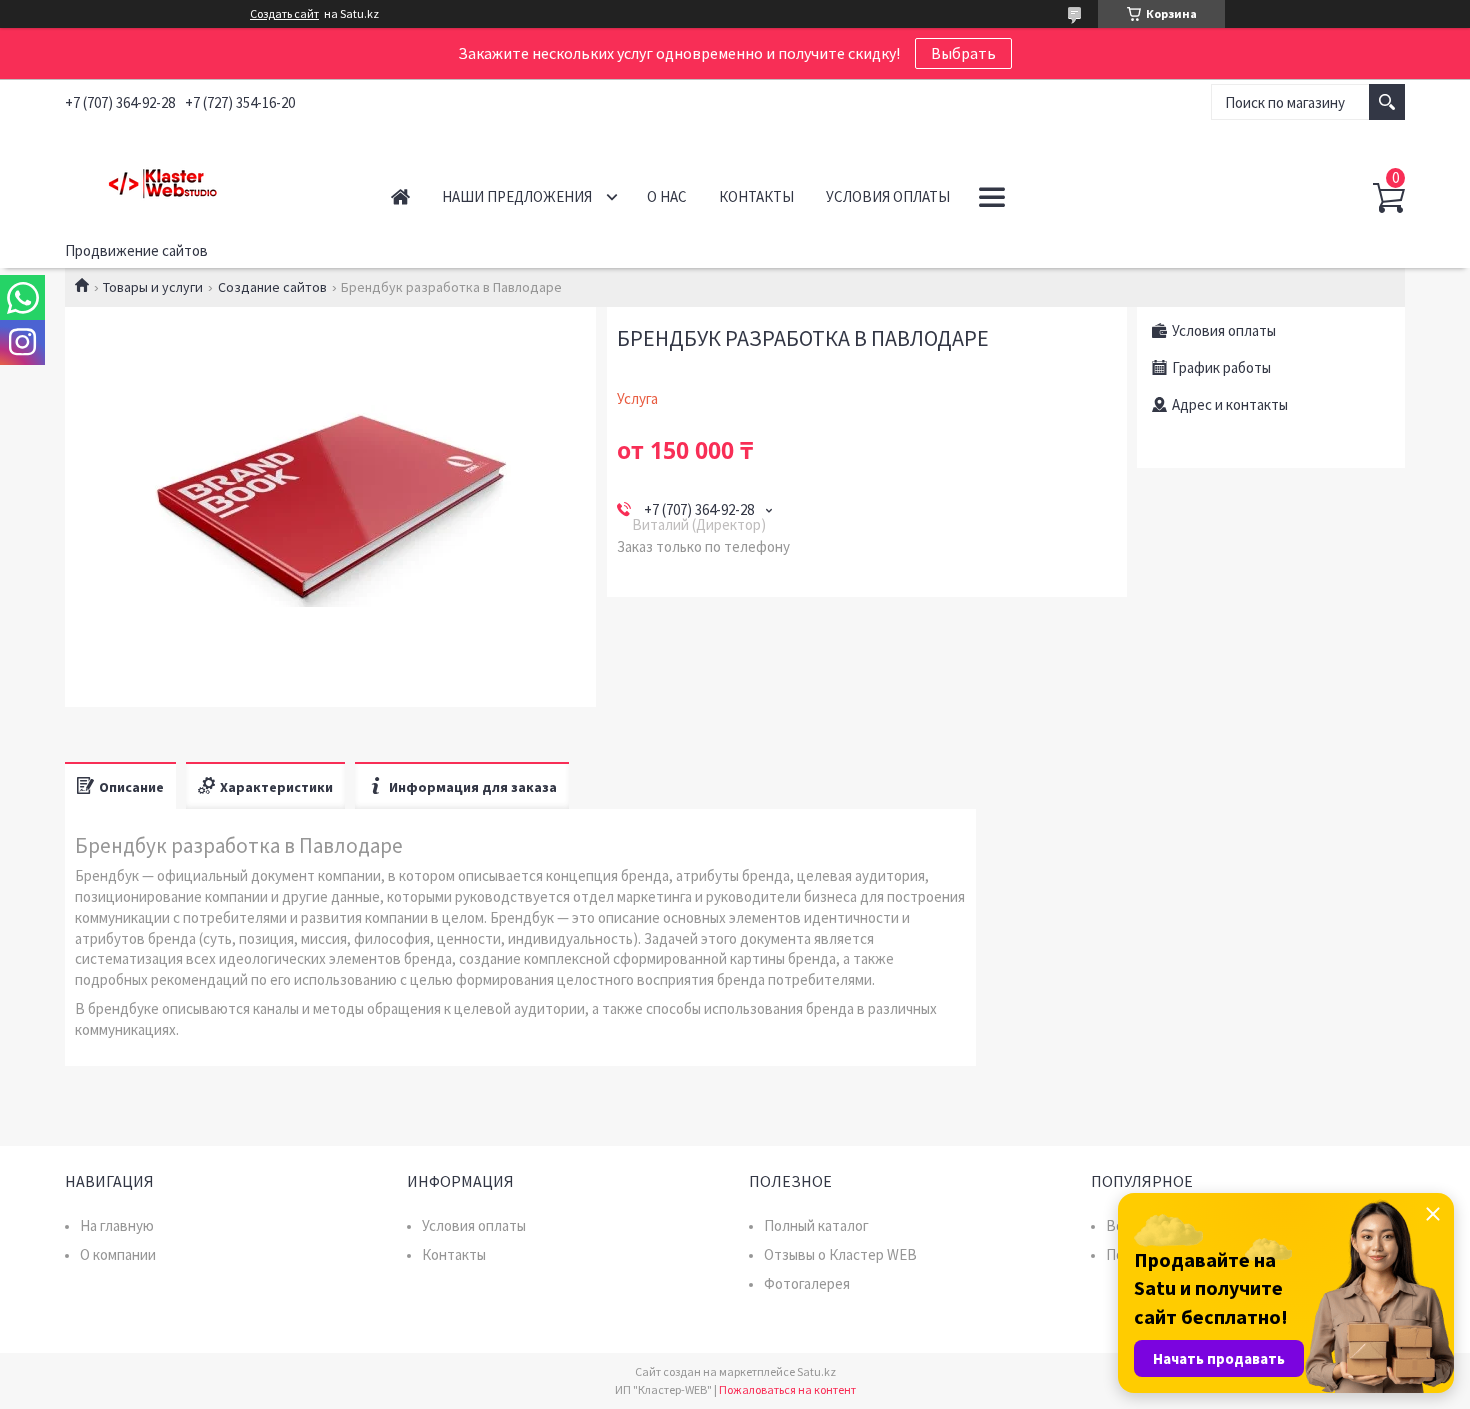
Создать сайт (284, 14)
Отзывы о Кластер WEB (840, 1254)
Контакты (756, 196)
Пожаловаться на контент (787, 1389)
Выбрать (963, 53)
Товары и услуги (153, 287)
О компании (118, 1254)
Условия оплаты (888, 196)
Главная (400, 196)
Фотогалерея (807, 1283)
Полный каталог (816, 1225)
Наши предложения (517, 196)
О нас (667, 196)
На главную (117, 1225)
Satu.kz (816, 1371)
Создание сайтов (272, 287)
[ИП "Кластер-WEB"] (205, 179)
